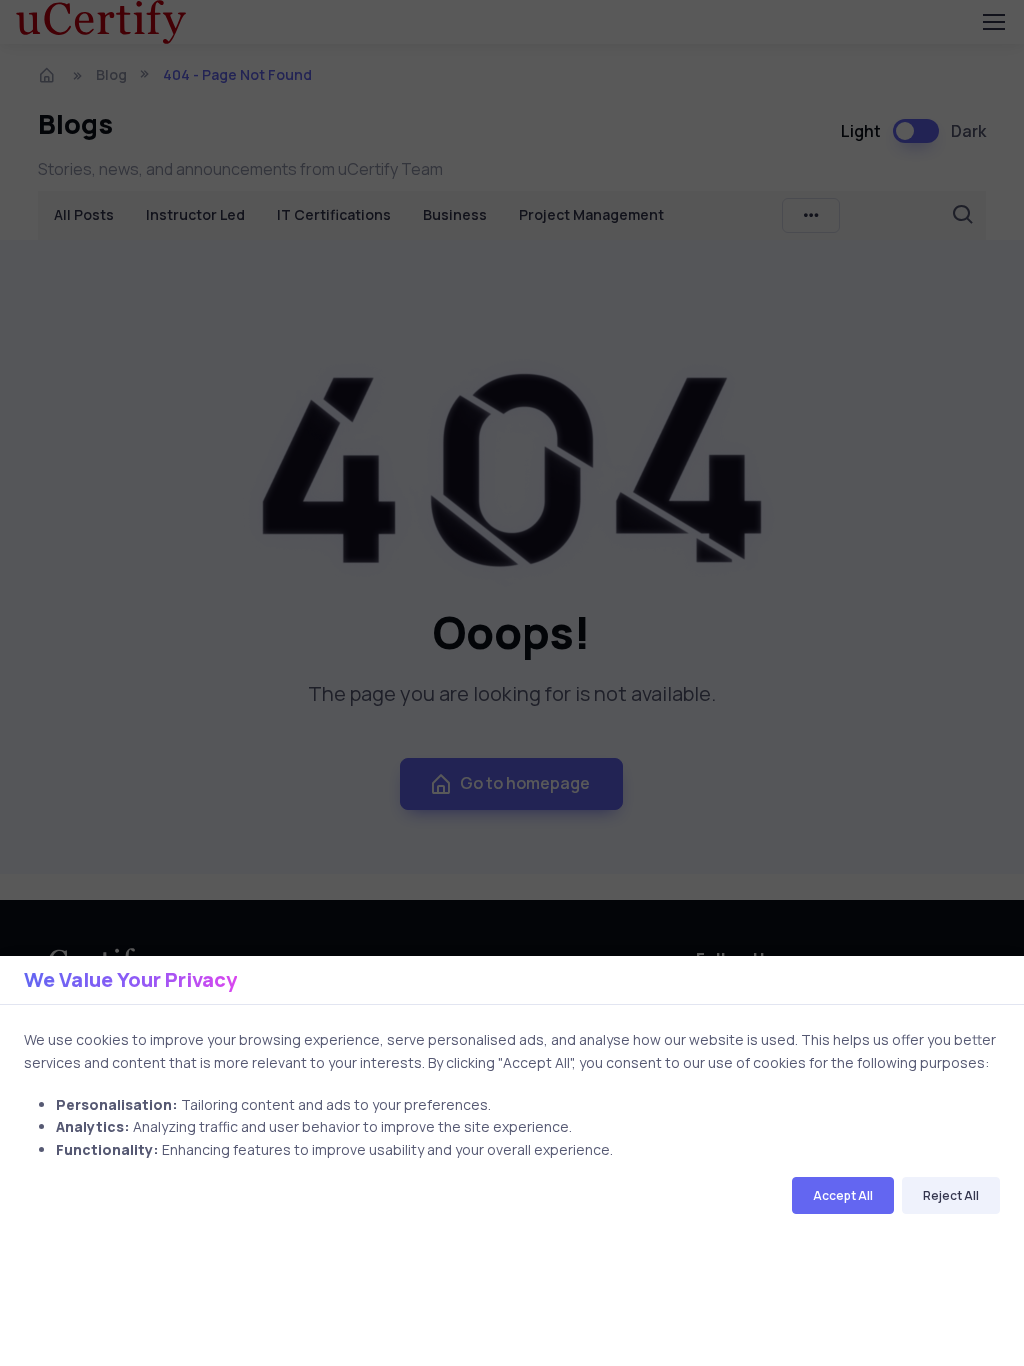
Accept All (843, 1195)
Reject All (951, 1195)
